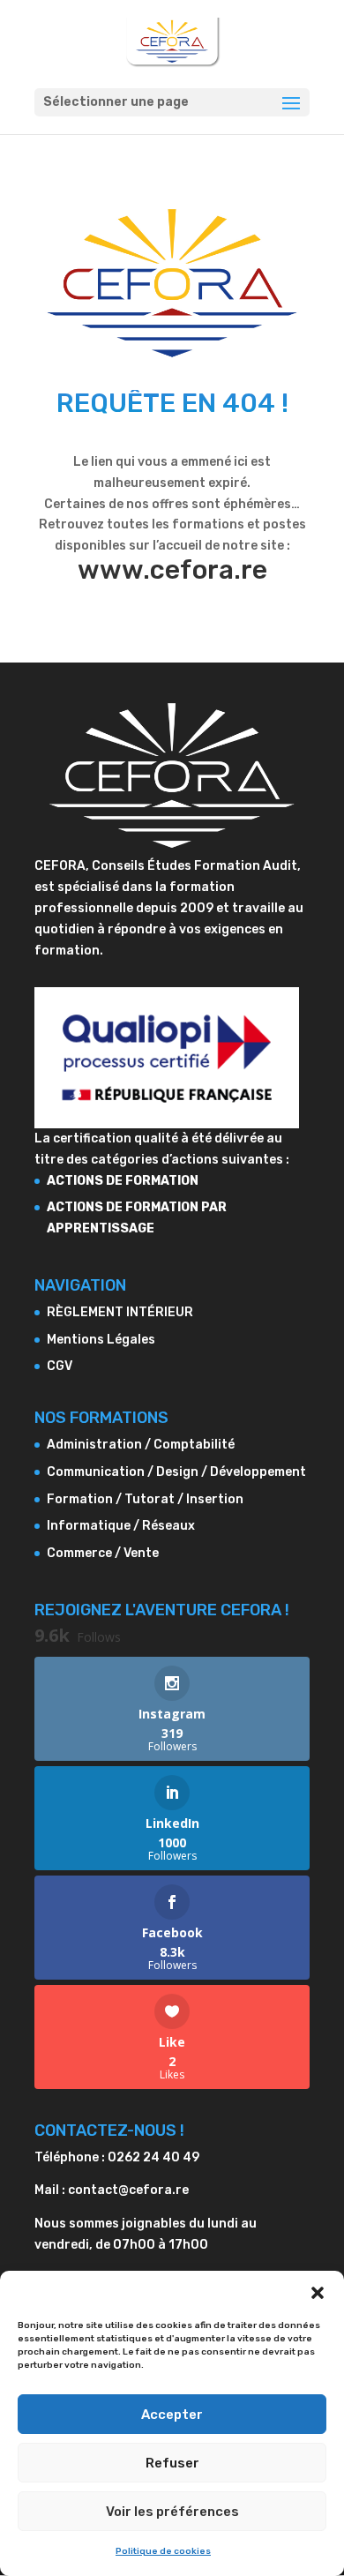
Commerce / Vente (103, 1553)
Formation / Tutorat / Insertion (145, 1499)
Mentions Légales (101, 1340)
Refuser (172, 2463)
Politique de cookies (163, 2551)
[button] (318, 2293)
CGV (60, 1366)
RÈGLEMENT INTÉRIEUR (120, 1312)
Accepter (172, 2415)
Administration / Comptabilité (141, 1445)
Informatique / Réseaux (121, 1526)
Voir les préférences (172, 2512)
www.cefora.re (172, 570)
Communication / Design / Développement (176, 1472)
